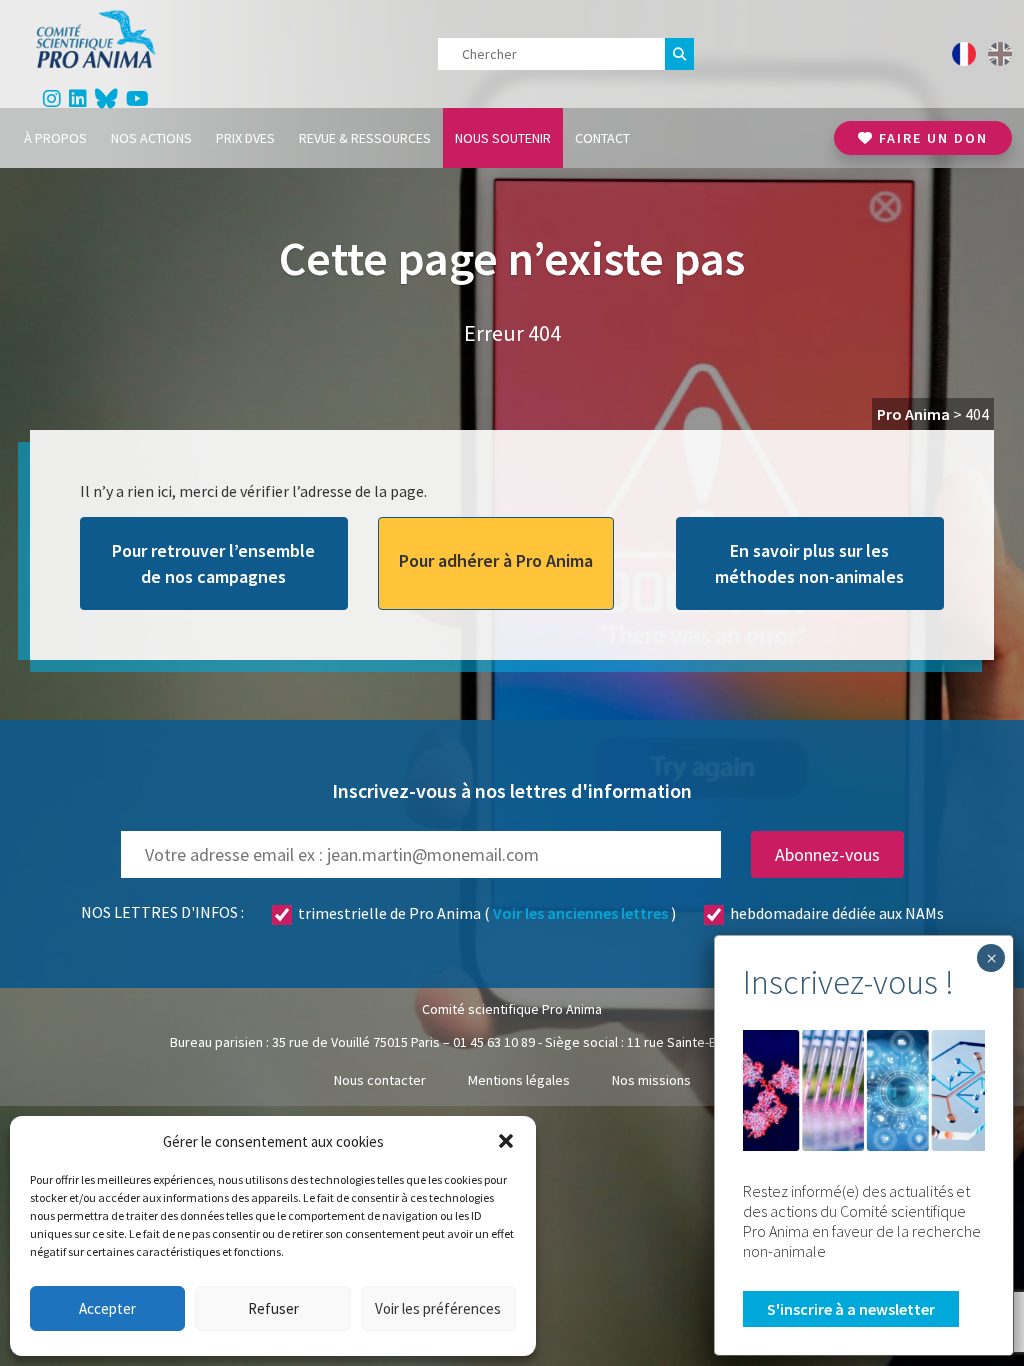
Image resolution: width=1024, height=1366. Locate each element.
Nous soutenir (503, 138)
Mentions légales (519, 1080)
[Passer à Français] (964, 54)
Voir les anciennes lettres (580, 913)
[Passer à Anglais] (1000, 54)
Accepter (107, 1308)
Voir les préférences (438, 1308)
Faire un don (931, 138)
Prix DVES (245, 138)
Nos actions (151, 138)
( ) (487, 913)
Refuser (273, 1308)
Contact (602, 138)
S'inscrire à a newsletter (851, 1309)
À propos (55, 138)
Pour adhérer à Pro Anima (496, 560)
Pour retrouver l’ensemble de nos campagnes (213, 563)
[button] (506, 1141)
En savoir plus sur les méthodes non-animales (809, 563)
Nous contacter (380, 1080)
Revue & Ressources (365, 138)
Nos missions (651, 1080)
